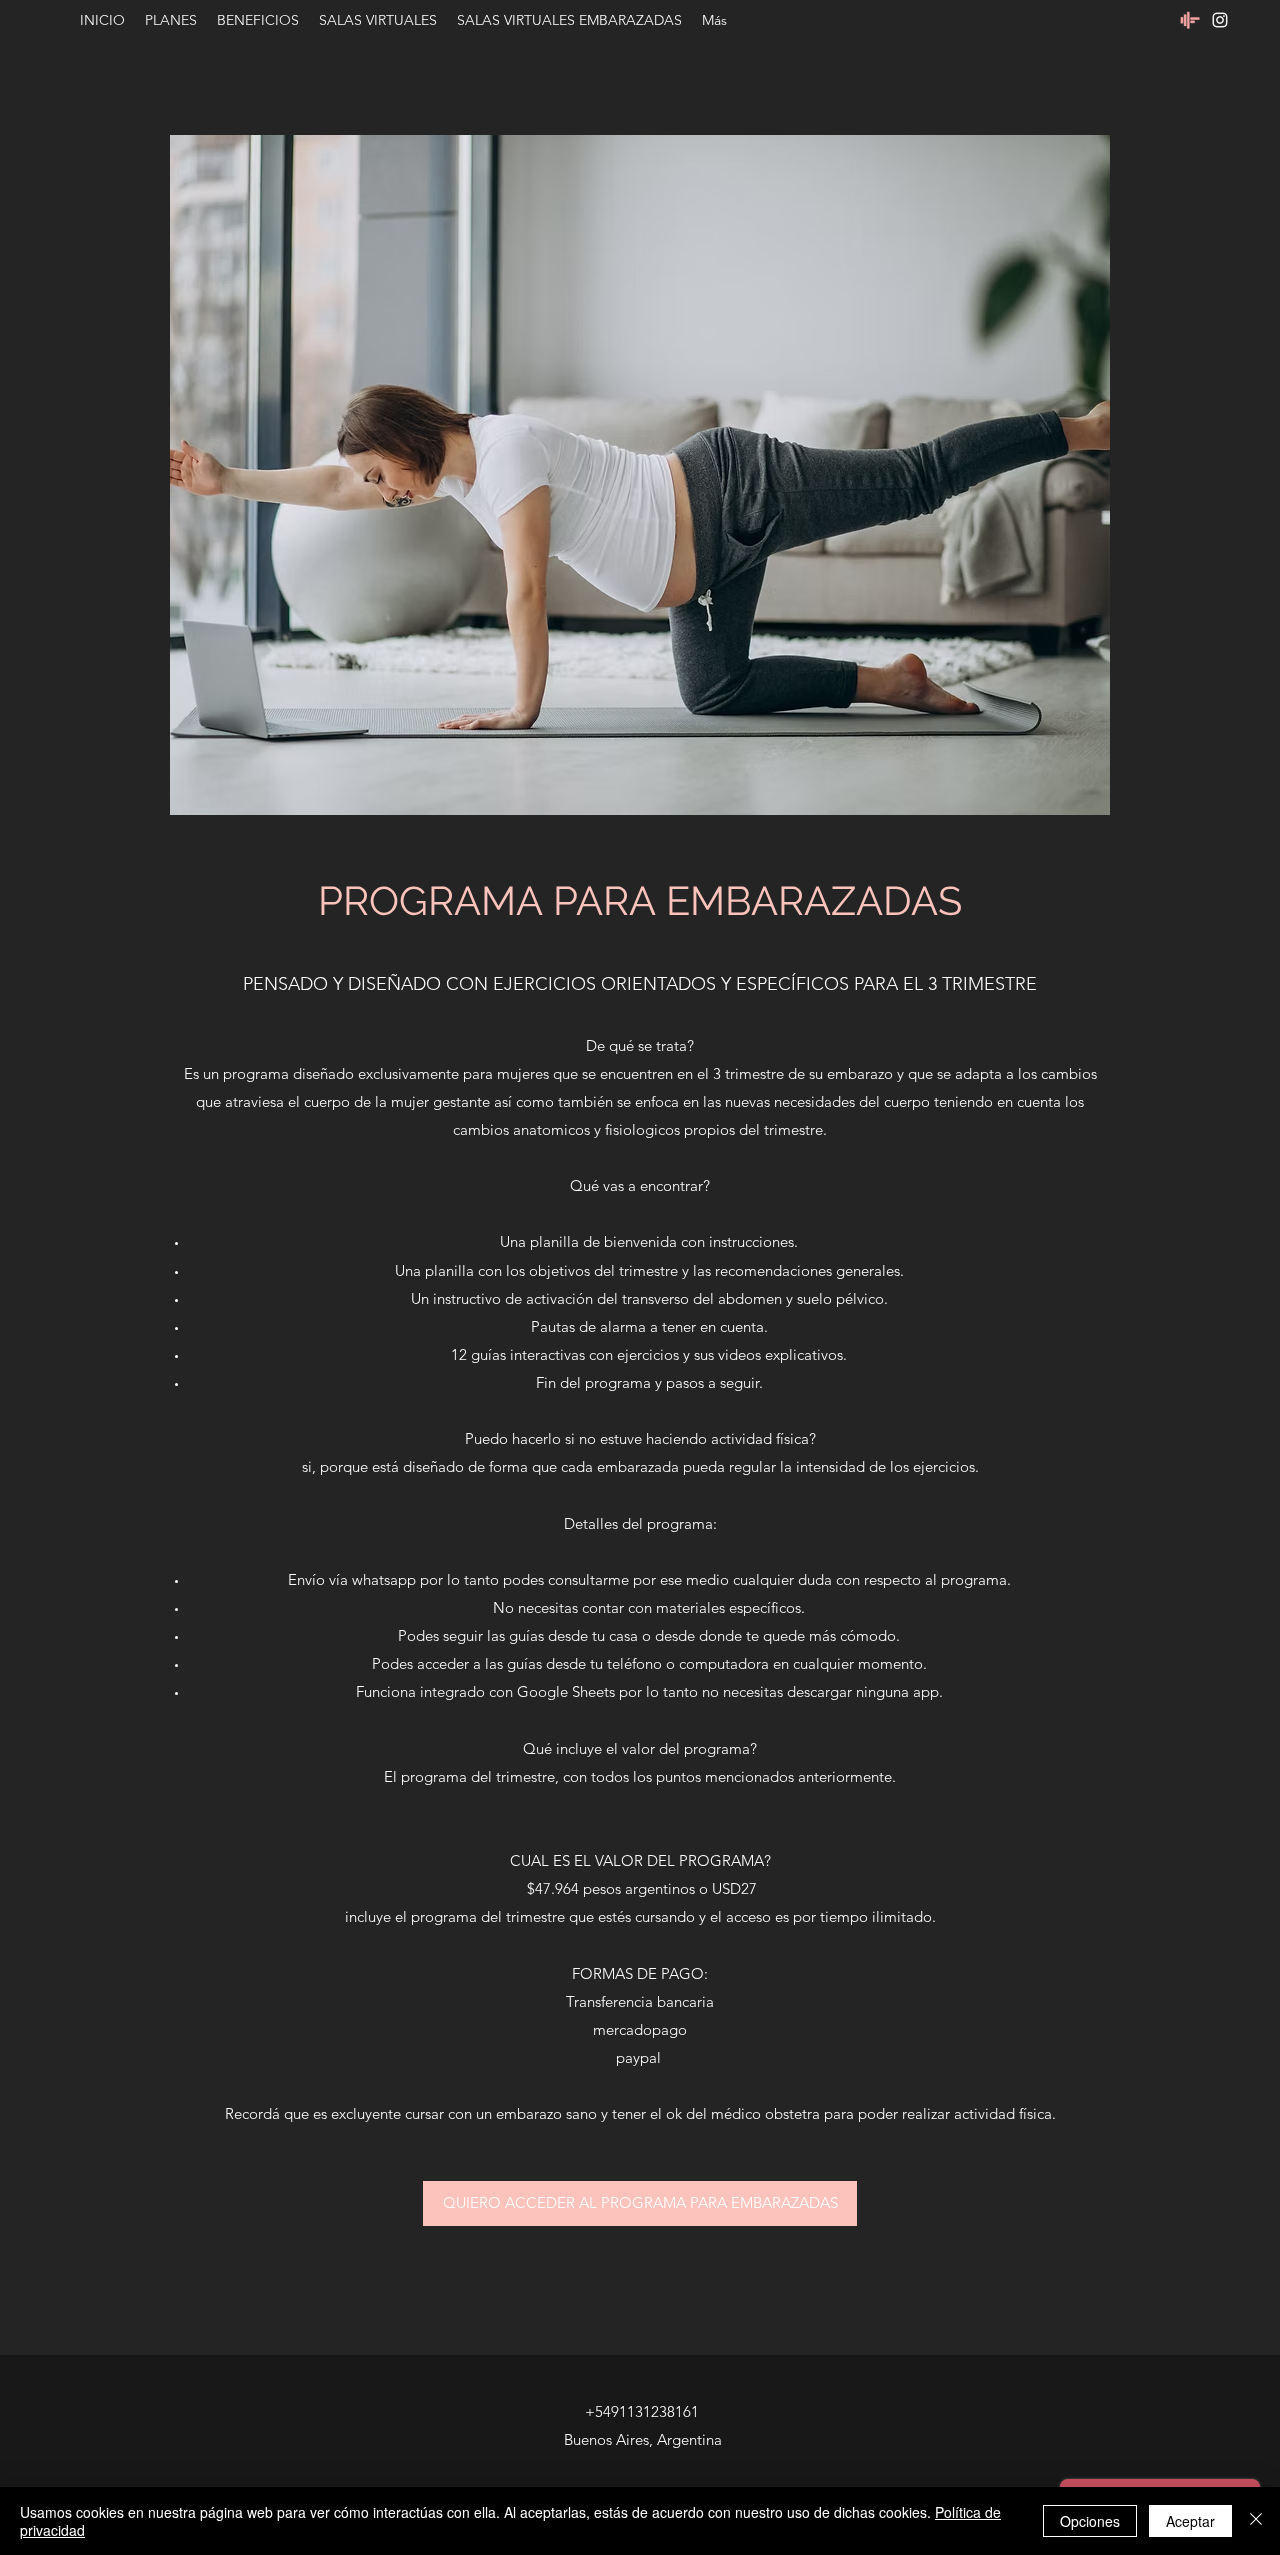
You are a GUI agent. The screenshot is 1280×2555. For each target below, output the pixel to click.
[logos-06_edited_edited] (1190, 20)
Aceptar (1190, 2521)
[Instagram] (1220, 20)
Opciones (1090, 2521)
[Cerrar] (1256, 2521)
